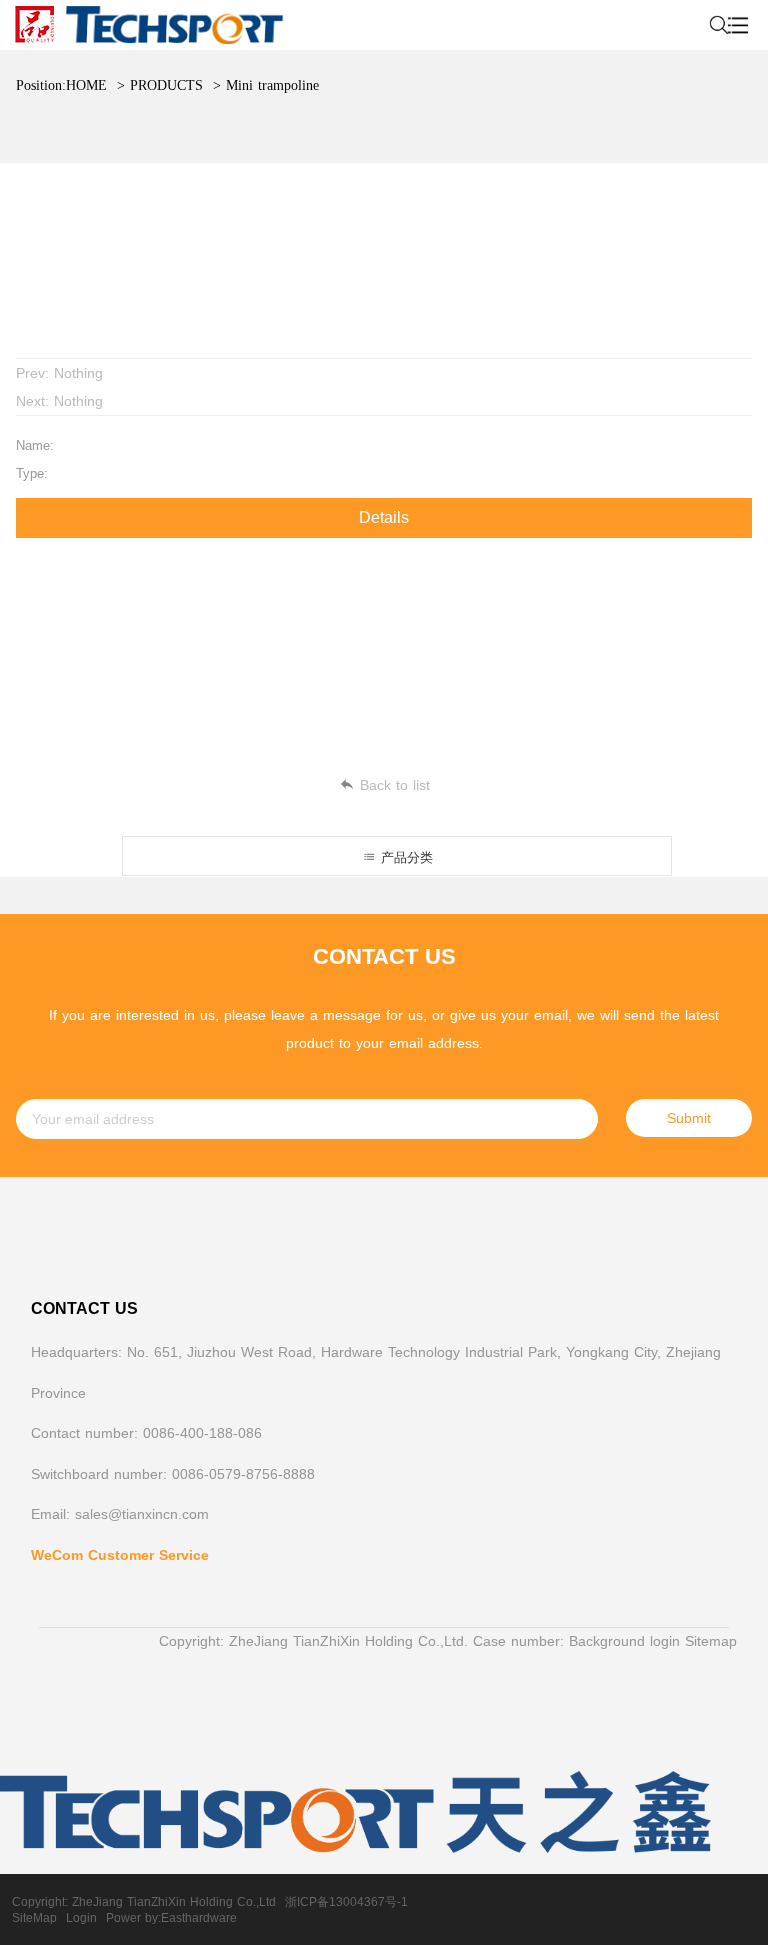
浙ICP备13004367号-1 (346, 1902)
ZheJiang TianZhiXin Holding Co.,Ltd (174, 1902)
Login (81, 1918)
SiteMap (34, 1918)
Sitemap (711, 1641)
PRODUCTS (166, 85)
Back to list (395, 785)
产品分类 (404, 857)
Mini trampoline (272, 85)
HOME (86, 85)
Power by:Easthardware (171, 1918)
